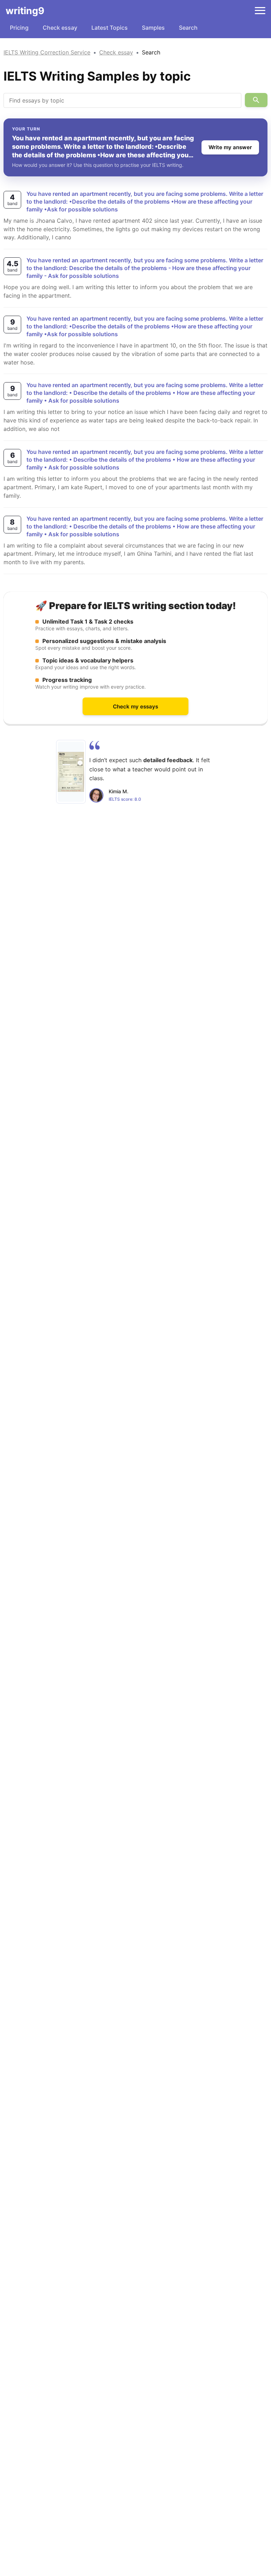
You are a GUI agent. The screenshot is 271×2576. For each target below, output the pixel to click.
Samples (153, 28)
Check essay (60, 28)
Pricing (19, 28)
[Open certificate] (71, 772)
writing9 (25, 11)
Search (188, 28)
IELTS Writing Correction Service (47, 52)
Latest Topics (110, 28)
